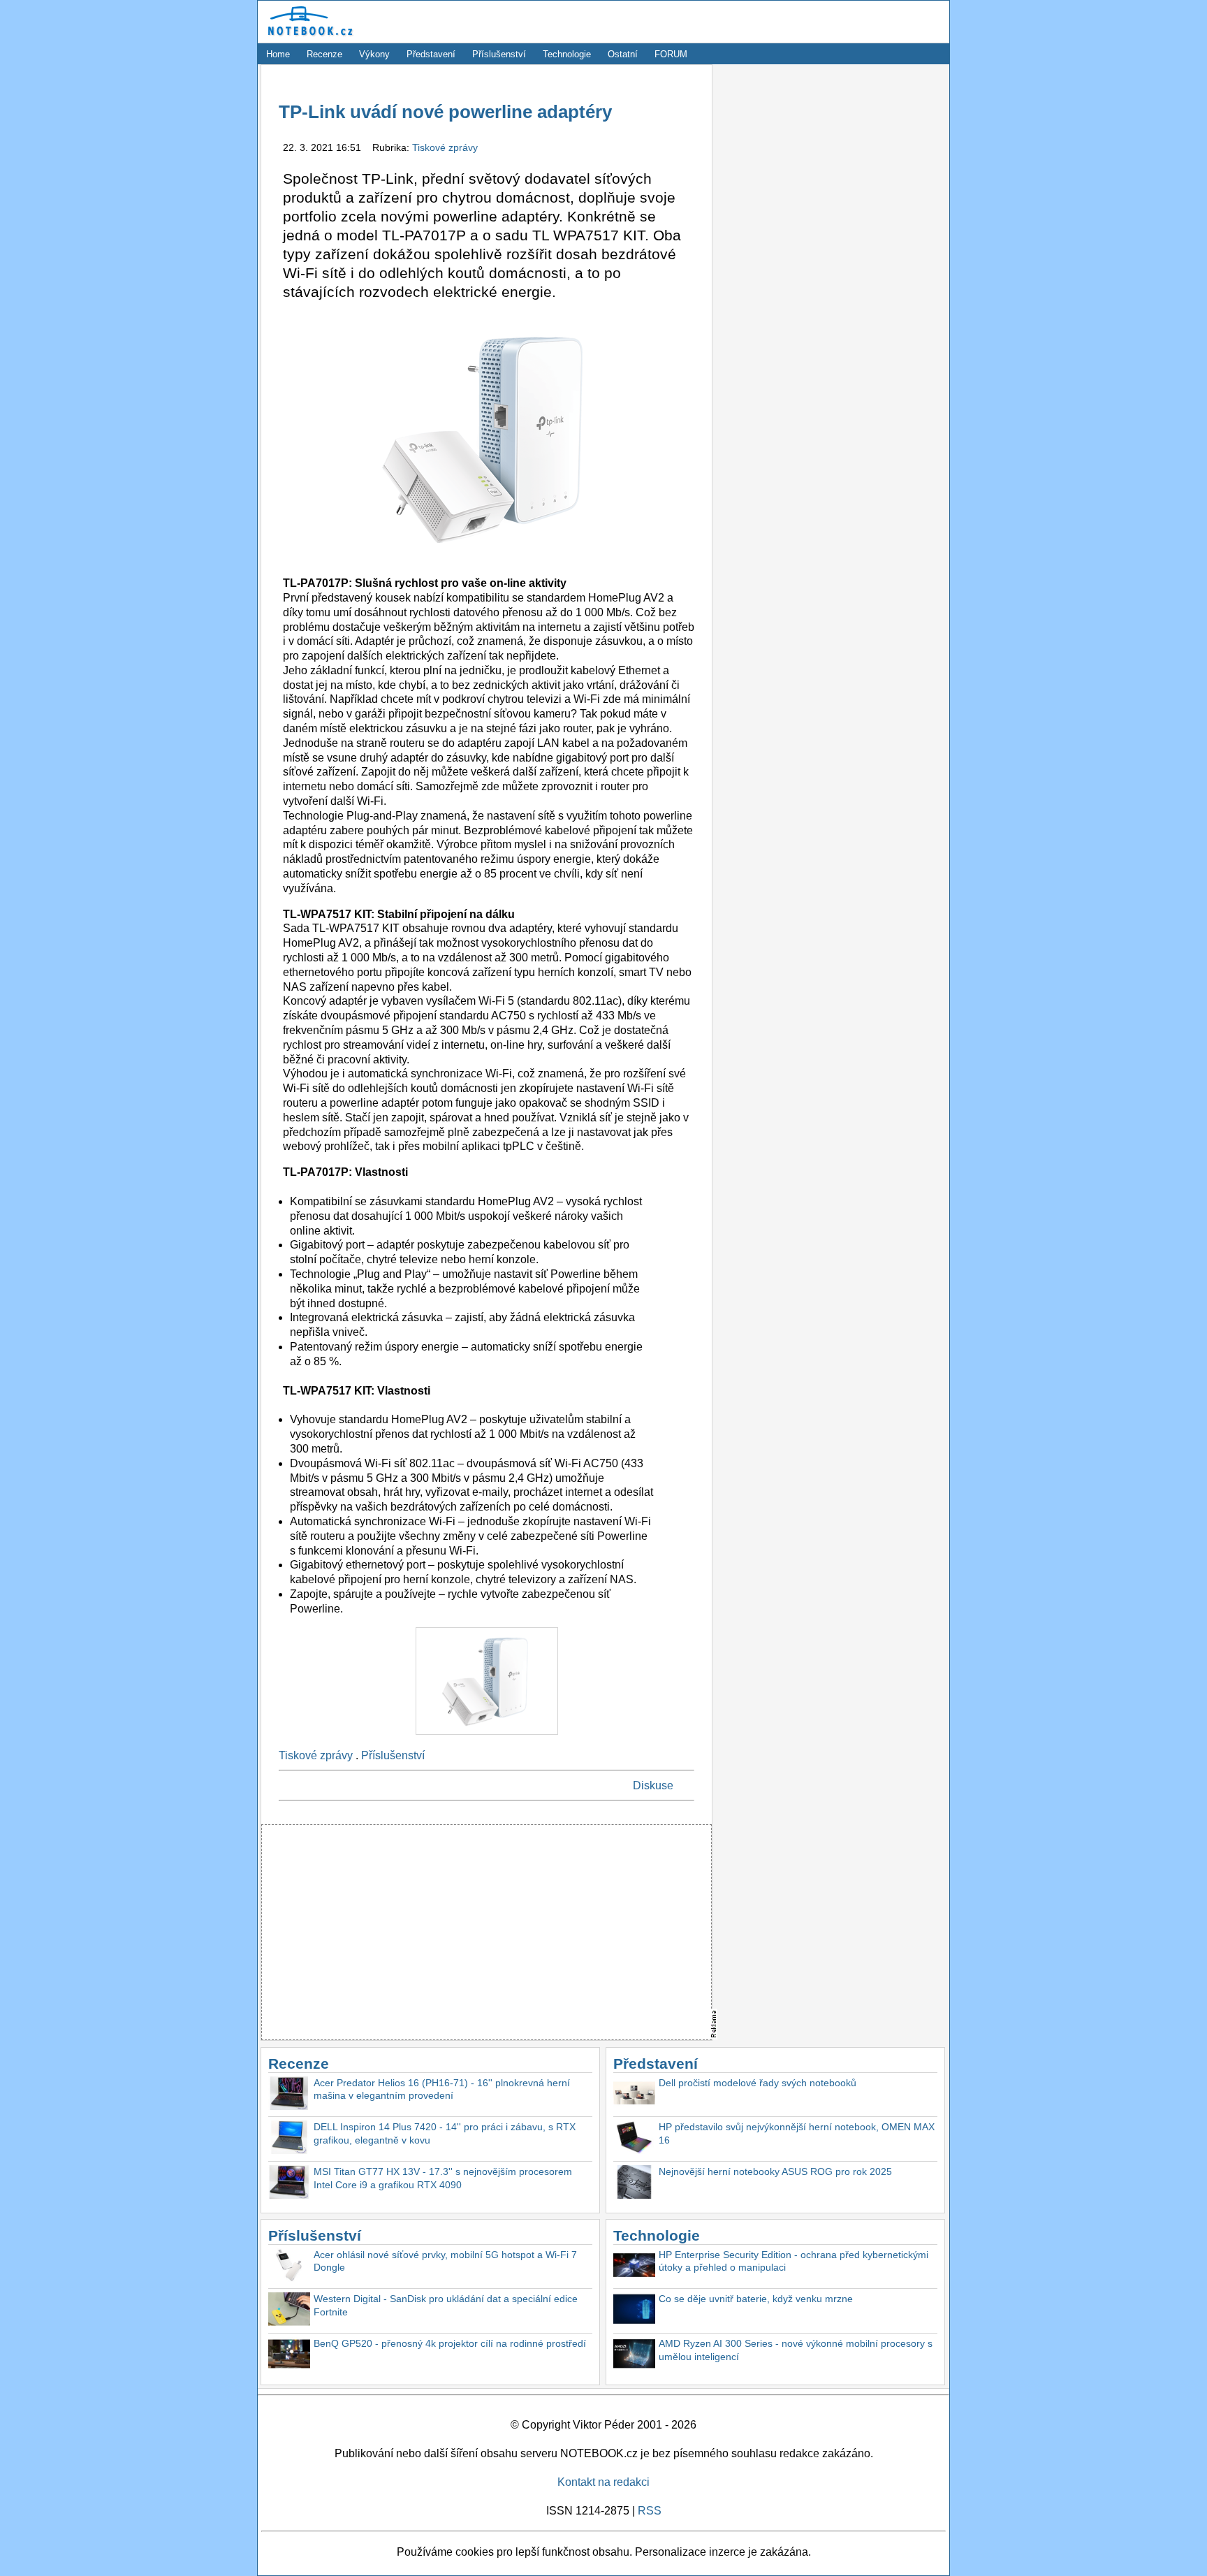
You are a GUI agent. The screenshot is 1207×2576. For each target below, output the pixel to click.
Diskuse (653, 1785)
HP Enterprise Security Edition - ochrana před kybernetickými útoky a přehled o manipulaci (793, 2261)
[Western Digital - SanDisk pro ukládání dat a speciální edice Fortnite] (289, 2311)
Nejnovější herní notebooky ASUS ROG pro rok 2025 (775, 2171)
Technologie (567, 54)
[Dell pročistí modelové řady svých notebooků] (634, 2095)
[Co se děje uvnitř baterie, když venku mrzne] (634, 2311)
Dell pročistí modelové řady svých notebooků (758, 2083)
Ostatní (623, 54)
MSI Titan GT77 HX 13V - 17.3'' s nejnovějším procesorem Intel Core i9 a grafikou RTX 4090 (443, 2178)
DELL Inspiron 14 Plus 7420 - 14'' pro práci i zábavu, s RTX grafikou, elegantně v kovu (445, 2133)
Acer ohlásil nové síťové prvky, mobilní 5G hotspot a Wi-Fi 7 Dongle (445, 2261)
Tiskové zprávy (445, 147)
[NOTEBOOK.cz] (308, 36)
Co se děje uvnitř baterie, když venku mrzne (756, 2299)
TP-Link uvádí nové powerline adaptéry (445, 112)
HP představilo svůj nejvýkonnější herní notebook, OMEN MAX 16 (797, 2133)
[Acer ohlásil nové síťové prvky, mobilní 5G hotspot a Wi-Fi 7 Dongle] (289, 2267)
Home (278, 54)
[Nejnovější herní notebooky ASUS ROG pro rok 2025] (634, 2184)
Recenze (324, 54)
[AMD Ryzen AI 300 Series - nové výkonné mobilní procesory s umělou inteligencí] (634, 2356)
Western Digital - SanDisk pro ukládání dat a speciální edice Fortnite (446, 2305)
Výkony (374, 54)
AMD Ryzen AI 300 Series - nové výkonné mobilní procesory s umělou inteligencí (796, 2350)
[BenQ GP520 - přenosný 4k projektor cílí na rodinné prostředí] (289, 2356)
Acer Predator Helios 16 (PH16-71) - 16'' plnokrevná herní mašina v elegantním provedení (442, 2089)
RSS (650, 2511)
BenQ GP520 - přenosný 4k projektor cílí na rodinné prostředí (450, 2343)
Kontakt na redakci (603, 2482)
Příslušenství (499, 54)
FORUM (671, 54)
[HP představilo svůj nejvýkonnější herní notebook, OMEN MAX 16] (634, 2139)
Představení (431, 54)
